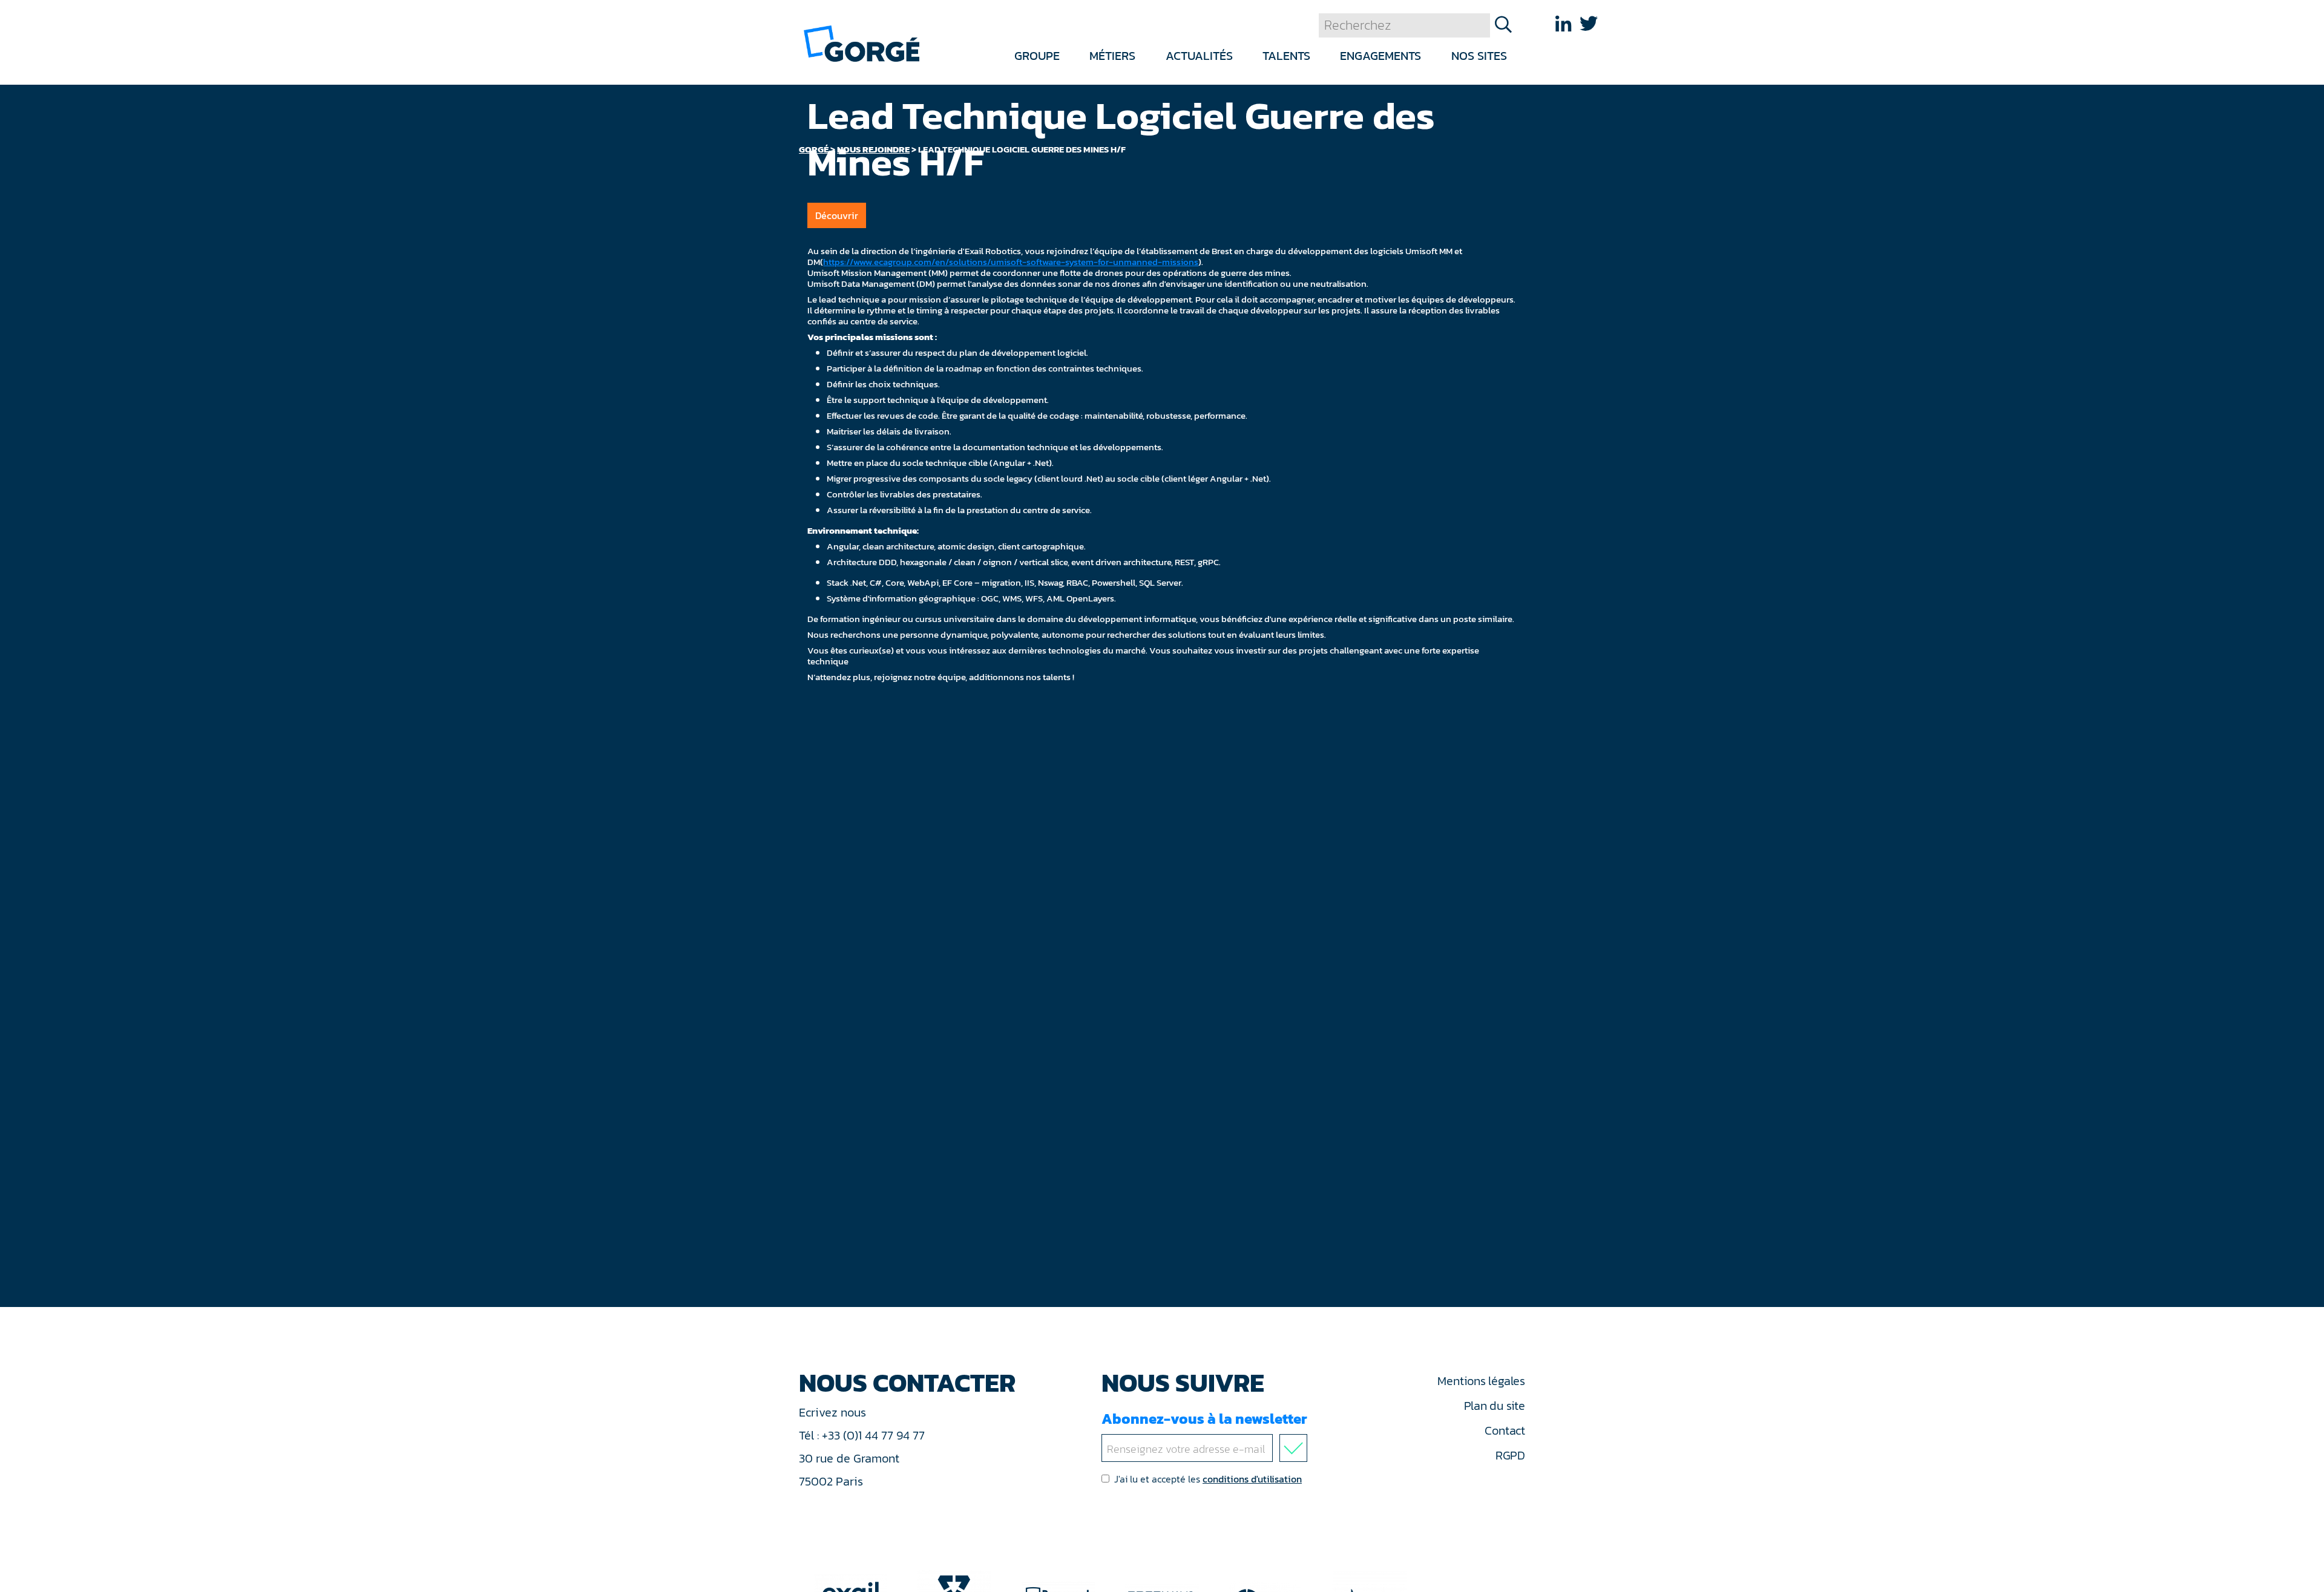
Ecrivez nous (834, 1412)
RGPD (1510, 1455)
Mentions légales (1481, 1381)
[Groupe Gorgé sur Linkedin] (1563, 24)
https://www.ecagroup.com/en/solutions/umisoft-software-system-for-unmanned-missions (1011, 262)
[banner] (862, 43)
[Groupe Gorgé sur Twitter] (1589, 24)
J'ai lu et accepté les (1208, 1479)
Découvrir (837, 215)
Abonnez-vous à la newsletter (1204, 1419)
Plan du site (1495, 1406)
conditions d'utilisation (1252, 1479)
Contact (1505, 1430)
